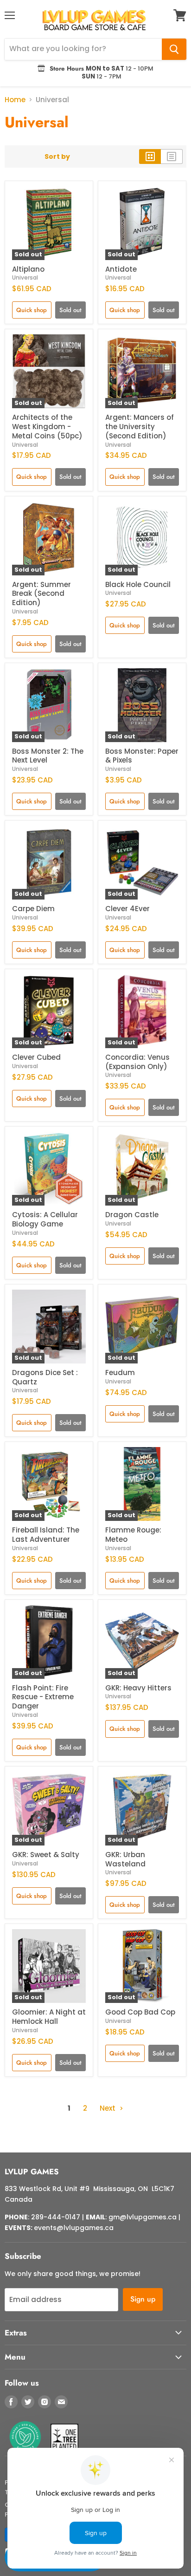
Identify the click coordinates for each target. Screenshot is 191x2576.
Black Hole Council (138, 584)
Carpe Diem (33, 909)
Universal (25, 277)
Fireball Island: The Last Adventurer (46, 1535)
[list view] (172, 157)
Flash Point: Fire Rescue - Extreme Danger (43, 1697)
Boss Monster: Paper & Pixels (142, 756)
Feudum (120, 1373)
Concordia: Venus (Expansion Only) (137, 1062)
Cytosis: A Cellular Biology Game (45, 1219)
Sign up (143, 2299)
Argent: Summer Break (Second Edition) (41, 593)
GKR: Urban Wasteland (125, 1859)
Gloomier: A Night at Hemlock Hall (49, 2017)
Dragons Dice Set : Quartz (45, 1377)
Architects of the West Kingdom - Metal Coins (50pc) (47, 426)
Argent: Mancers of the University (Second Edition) (140, 426)
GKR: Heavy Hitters (138, 1688)
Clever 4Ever (127, 909)
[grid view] (150, 157)
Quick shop (32, 310)
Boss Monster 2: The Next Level (48, 756)
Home (15, 100)
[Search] (174, 49)
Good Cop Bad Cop (140, 2012)
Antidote (121, 269)
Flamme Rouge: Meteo (133, 1535)
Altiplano (28, 269)
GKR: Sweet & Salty (46, 1855)
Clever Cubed (36, 1057)
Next (108, 2108)
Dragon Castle (132, 1215)
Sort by (57, 157)
